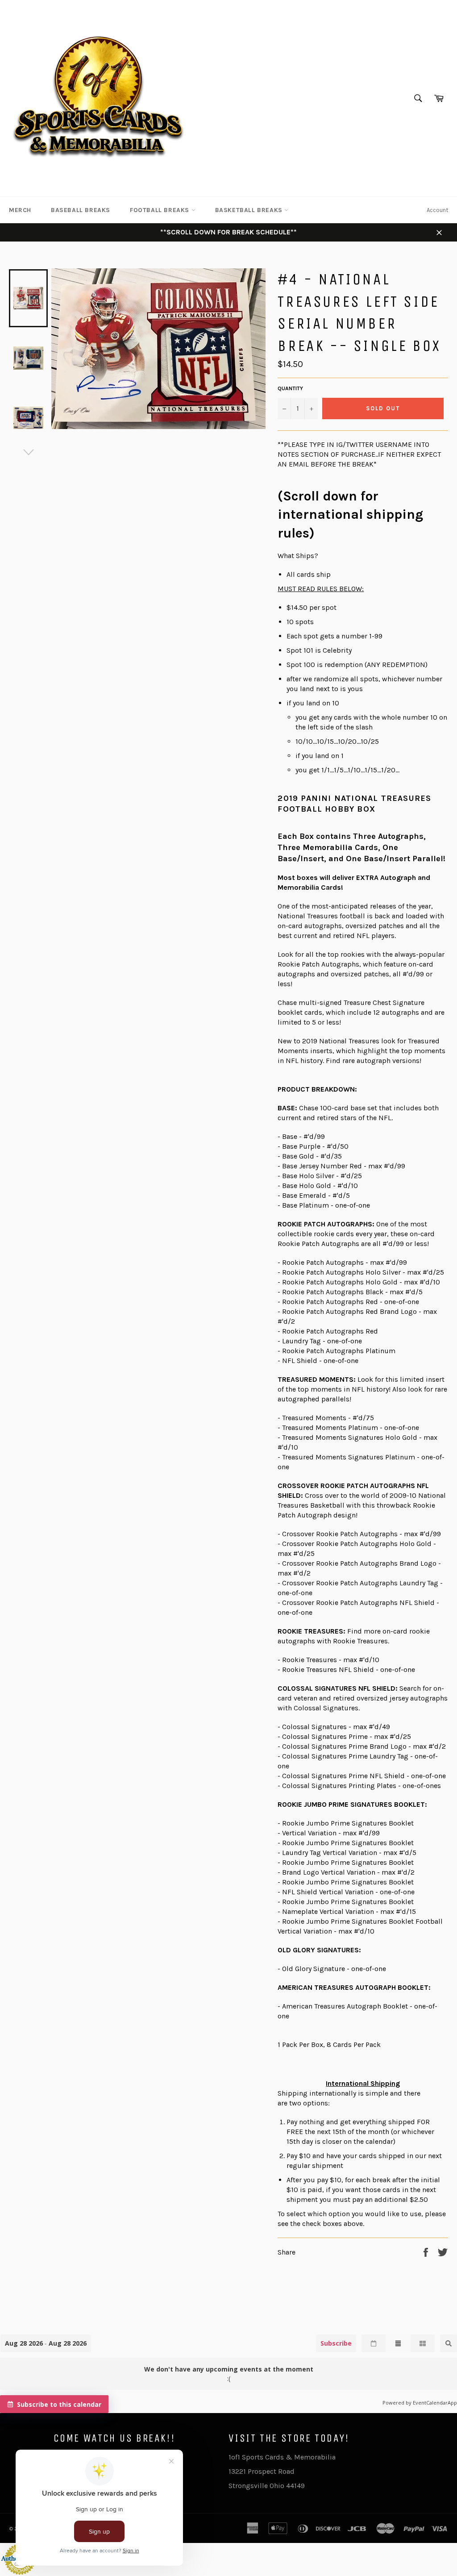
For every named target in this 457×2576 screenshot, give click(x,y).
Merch (20, 210)
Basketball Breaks (250, 210)
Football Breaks (161, 210)
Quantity (290, 388)
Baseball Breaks (81, 210)
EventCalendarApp (435, 2403)
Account (437, 210)
